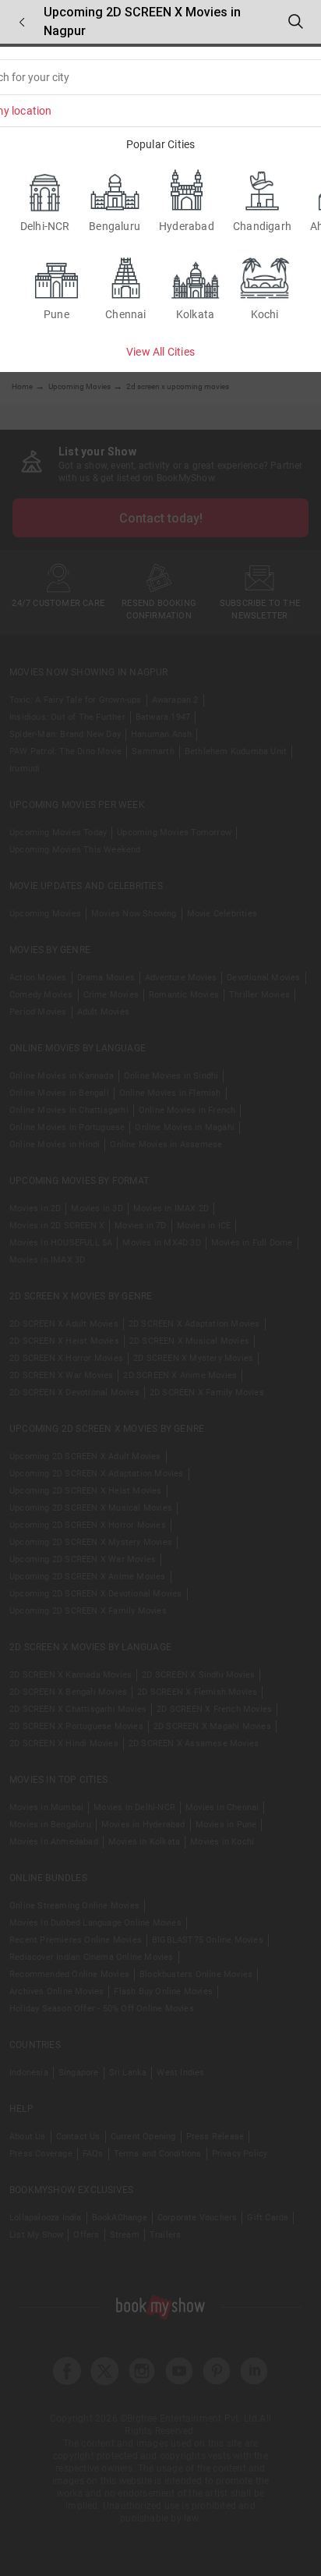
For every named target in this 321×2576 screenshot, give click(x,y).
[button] (22, 22)
